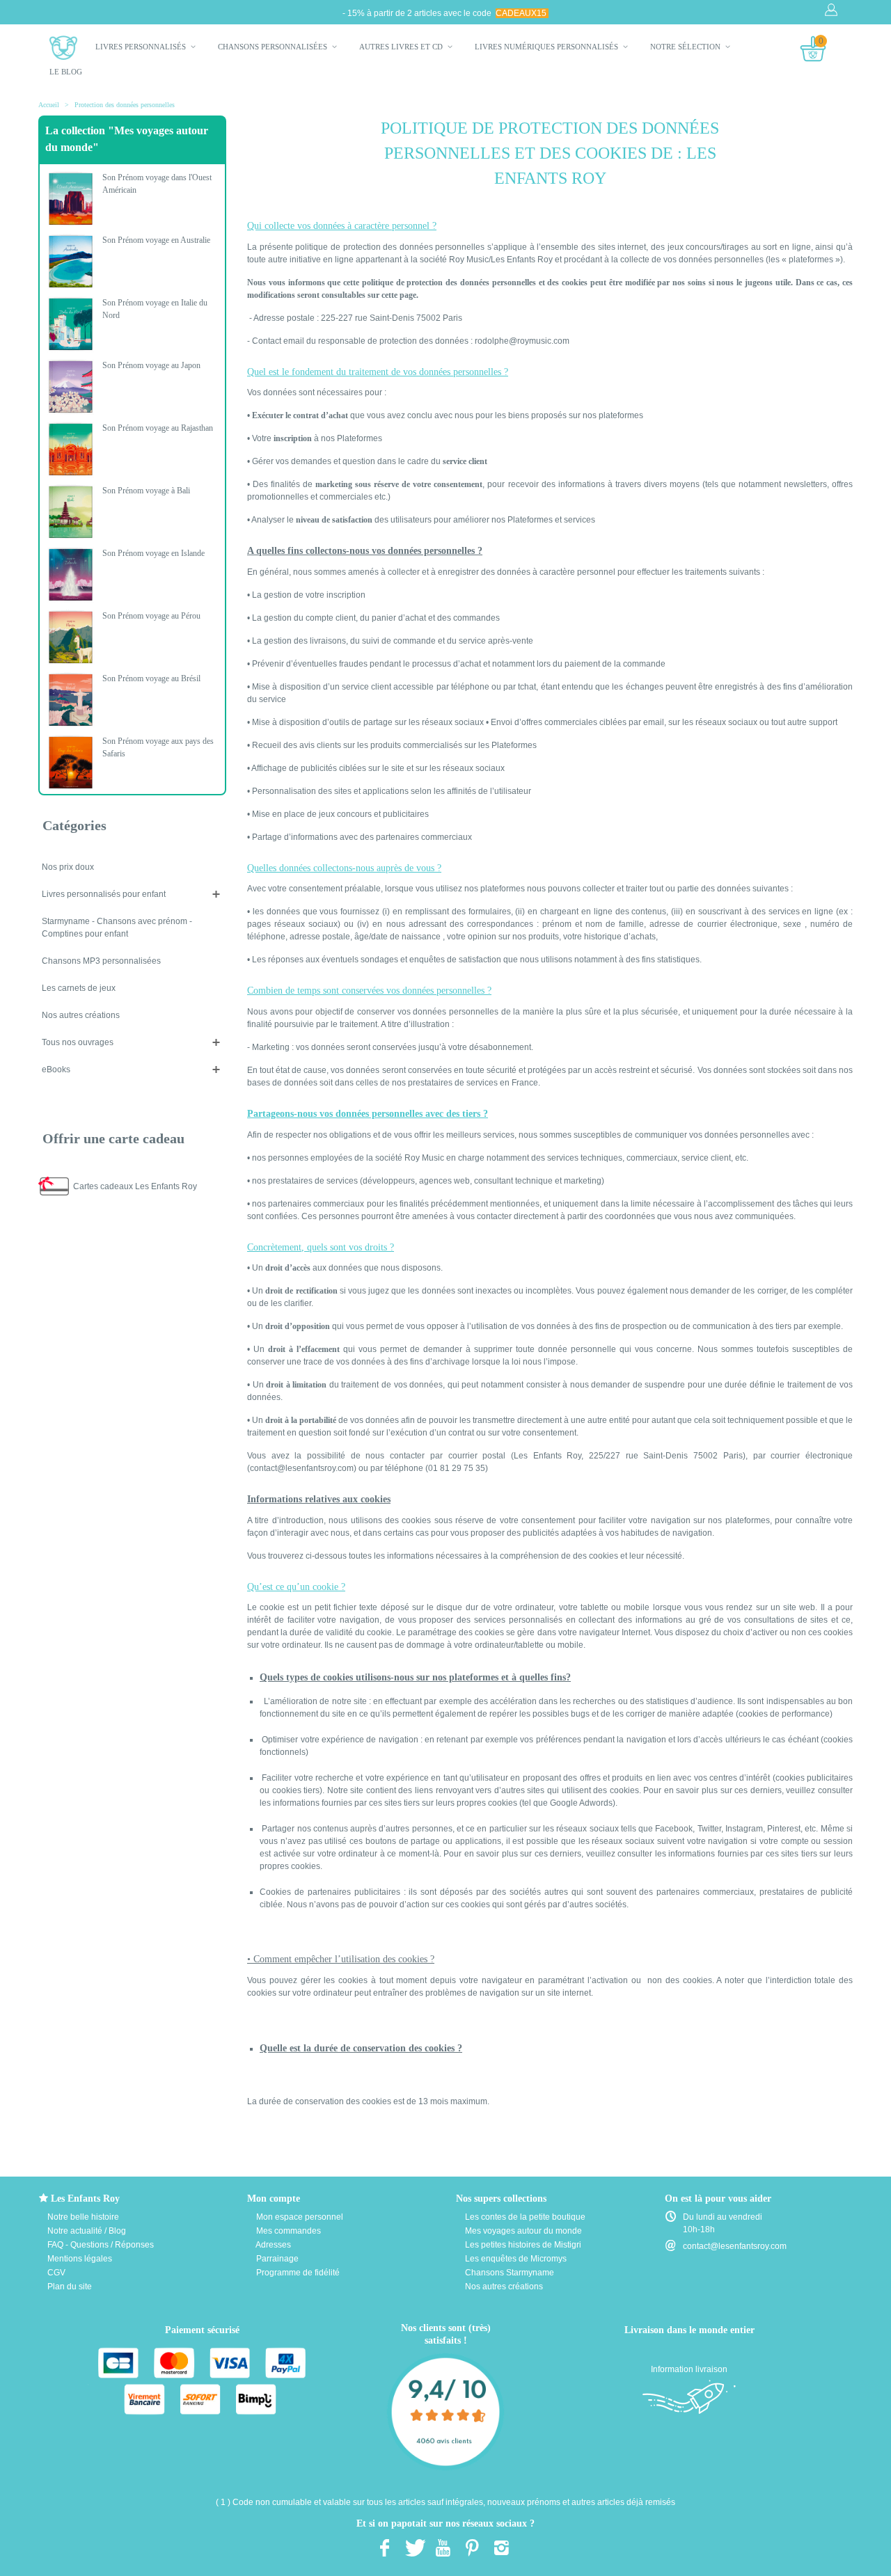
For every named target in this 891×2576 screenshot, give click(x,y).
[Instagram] (501, 2547)
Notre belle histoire (82, 2217)
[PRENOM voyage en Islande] (71, 575)
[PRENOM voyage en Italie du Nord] (71, 324)
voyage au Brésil (151, 678)
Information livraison (689, 2369)
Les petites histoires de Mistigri (522, 2245)
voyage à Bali (146, 491)
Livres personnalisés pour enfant (104, 894)
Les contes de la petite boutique (524, 2217)
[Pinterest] (472, 2547)
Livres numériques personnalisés (547, 47)
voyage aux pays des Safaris (158, 747)
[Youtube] (443, 2547)
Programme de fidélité (297, 2273)
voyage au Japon (151, 365)
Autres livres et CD (402, 47)
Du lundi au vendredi (723, 2217)
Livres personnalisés (142, 47)
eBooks (56, 1070)
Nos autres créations (81, 1015)
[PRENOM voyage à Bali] (71, 512)
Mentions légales (79, 2259)
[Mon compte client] (833, 10)
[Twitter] (413, 2547)
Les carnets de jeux (79, 988)
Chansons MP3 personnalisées (101, 961)
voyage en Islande (153, 553)
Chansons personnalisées (274, 47)
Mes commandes (287, 2231)
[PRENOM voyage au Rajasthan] (71, 450)
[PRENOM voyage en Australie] (71, 262)
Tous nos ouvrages (78, 1042)
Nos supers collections (501, 2199)
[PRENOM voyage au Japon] (71, 387)
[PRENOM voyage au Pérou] (71, 637)
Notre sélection (686, 47)
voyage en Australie (156, 240)
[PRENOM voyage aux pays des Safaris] (71, 763)
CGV (55, 2273)
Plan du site (69, 2287)
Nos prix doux (68, 867)
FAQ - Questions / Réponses (100, 2245)
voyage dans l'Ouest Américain (157, 184)
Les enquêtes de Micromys (515, 2259)
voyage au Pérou (151, 616)
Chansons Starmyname (508, 2273)
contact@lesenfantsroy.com (735, 2246)
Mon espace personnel (299, 2217)
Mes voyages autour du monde (522, 2231)
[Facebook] (384, 2547)
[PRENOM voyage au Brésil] (71, 700)
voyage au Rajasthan (158, 428)
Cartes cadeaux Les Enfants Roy (135, 1186)
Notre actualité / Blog (86, 2231)
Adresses (273, 2245)
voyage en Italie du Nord (155, 309)
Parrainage (276, 2259)
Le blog (66, 72)
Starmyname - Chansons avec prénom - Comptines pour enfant (117, 928)
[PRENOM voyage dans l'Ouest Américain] (71, 199)
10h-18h (699, 2229)
